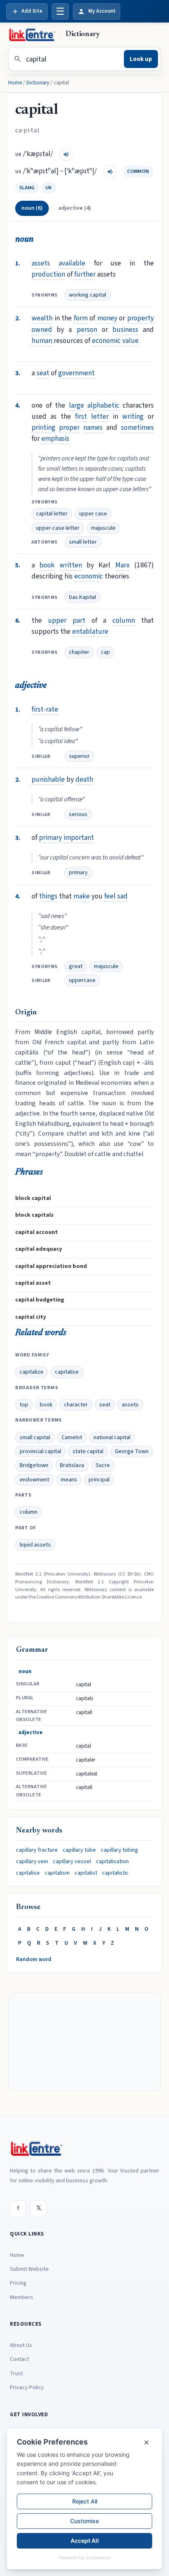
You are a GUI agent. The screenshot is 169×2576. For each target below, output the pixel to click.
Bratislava (72, 1465)
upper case (93, 514)
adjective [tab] (75, 208)
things (48, 896)
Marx (122, 565)
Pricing (18, 2283)
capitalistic (115, 1873)
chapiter (79, 652)
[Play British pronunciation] (66, 154)
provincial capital (40, 1451)
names (93, 427)
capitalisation (112, 1862)
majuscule (103, 528)
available (72, 263)
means (69, 1480)
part (79, 620)
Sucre (103, 1465)
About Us (21, 2345)
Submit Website (29, 2269)
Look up (141, 59)
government (77, 373)
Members (22, 2297)
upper (57, 620)
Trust (16, 2374)
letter (100, 416)
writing (133, 416)
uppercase (82, 980)
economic (106, 341)
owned (42, 330)
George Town (132, 1451)
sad (122, 896)
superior (79, 756)
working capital (88, 295)
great (76, 966)
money (107, 318)
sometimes (137, 427)
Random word (34, 1959)
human (42, 341)
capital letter (52, 514)
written (71, 565)
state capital (88, 1451)
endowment (34, 1480)
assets (41, 263)
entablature (90, 632)
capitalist (86, 1873)
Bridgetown (34, 1465)
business (125, 330)
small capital (35, 1438)
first (81, 416)
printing (43, 427)
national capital (112, 1438)
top (24, 1405)
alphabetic (103, 405)
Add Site (32, 11)
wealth (42, 318)
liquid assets (35, 1545)
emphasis (55, 439)
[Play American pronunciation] (110, 172)
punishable (48, 779)
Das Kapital (82, 597)
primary (50, 838)
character (76, 1405)
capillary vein (32, 1862)
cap (105, 652)
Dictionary (38, 83)
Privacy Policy (27, 2388)
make (82, 896)
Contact (19, 2359)
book (47, 565)
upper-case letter (58, 528)
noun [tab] (32, 208)
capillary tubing (120, 1850)
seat (43, 373)
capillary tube (79, 1850)
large (77, 405)
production (48, 274)
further (85, 274)
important (79, 838)
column (124, 620)
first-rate (45, 709)
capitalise (67, 1372)
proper (69, 427)
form (81, 318)
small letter (83, 542)
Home (15, 83)
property (140, 318)
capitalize (32, 1372)
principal (99, 1480)
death (84, 779)
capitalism (57, 1873)
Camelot (72, 1438)
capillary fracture (37, 1850)
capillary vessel (72, 1862)
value (130, 341)
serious (78, 814)
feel (110, 896)
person (87, 330)
